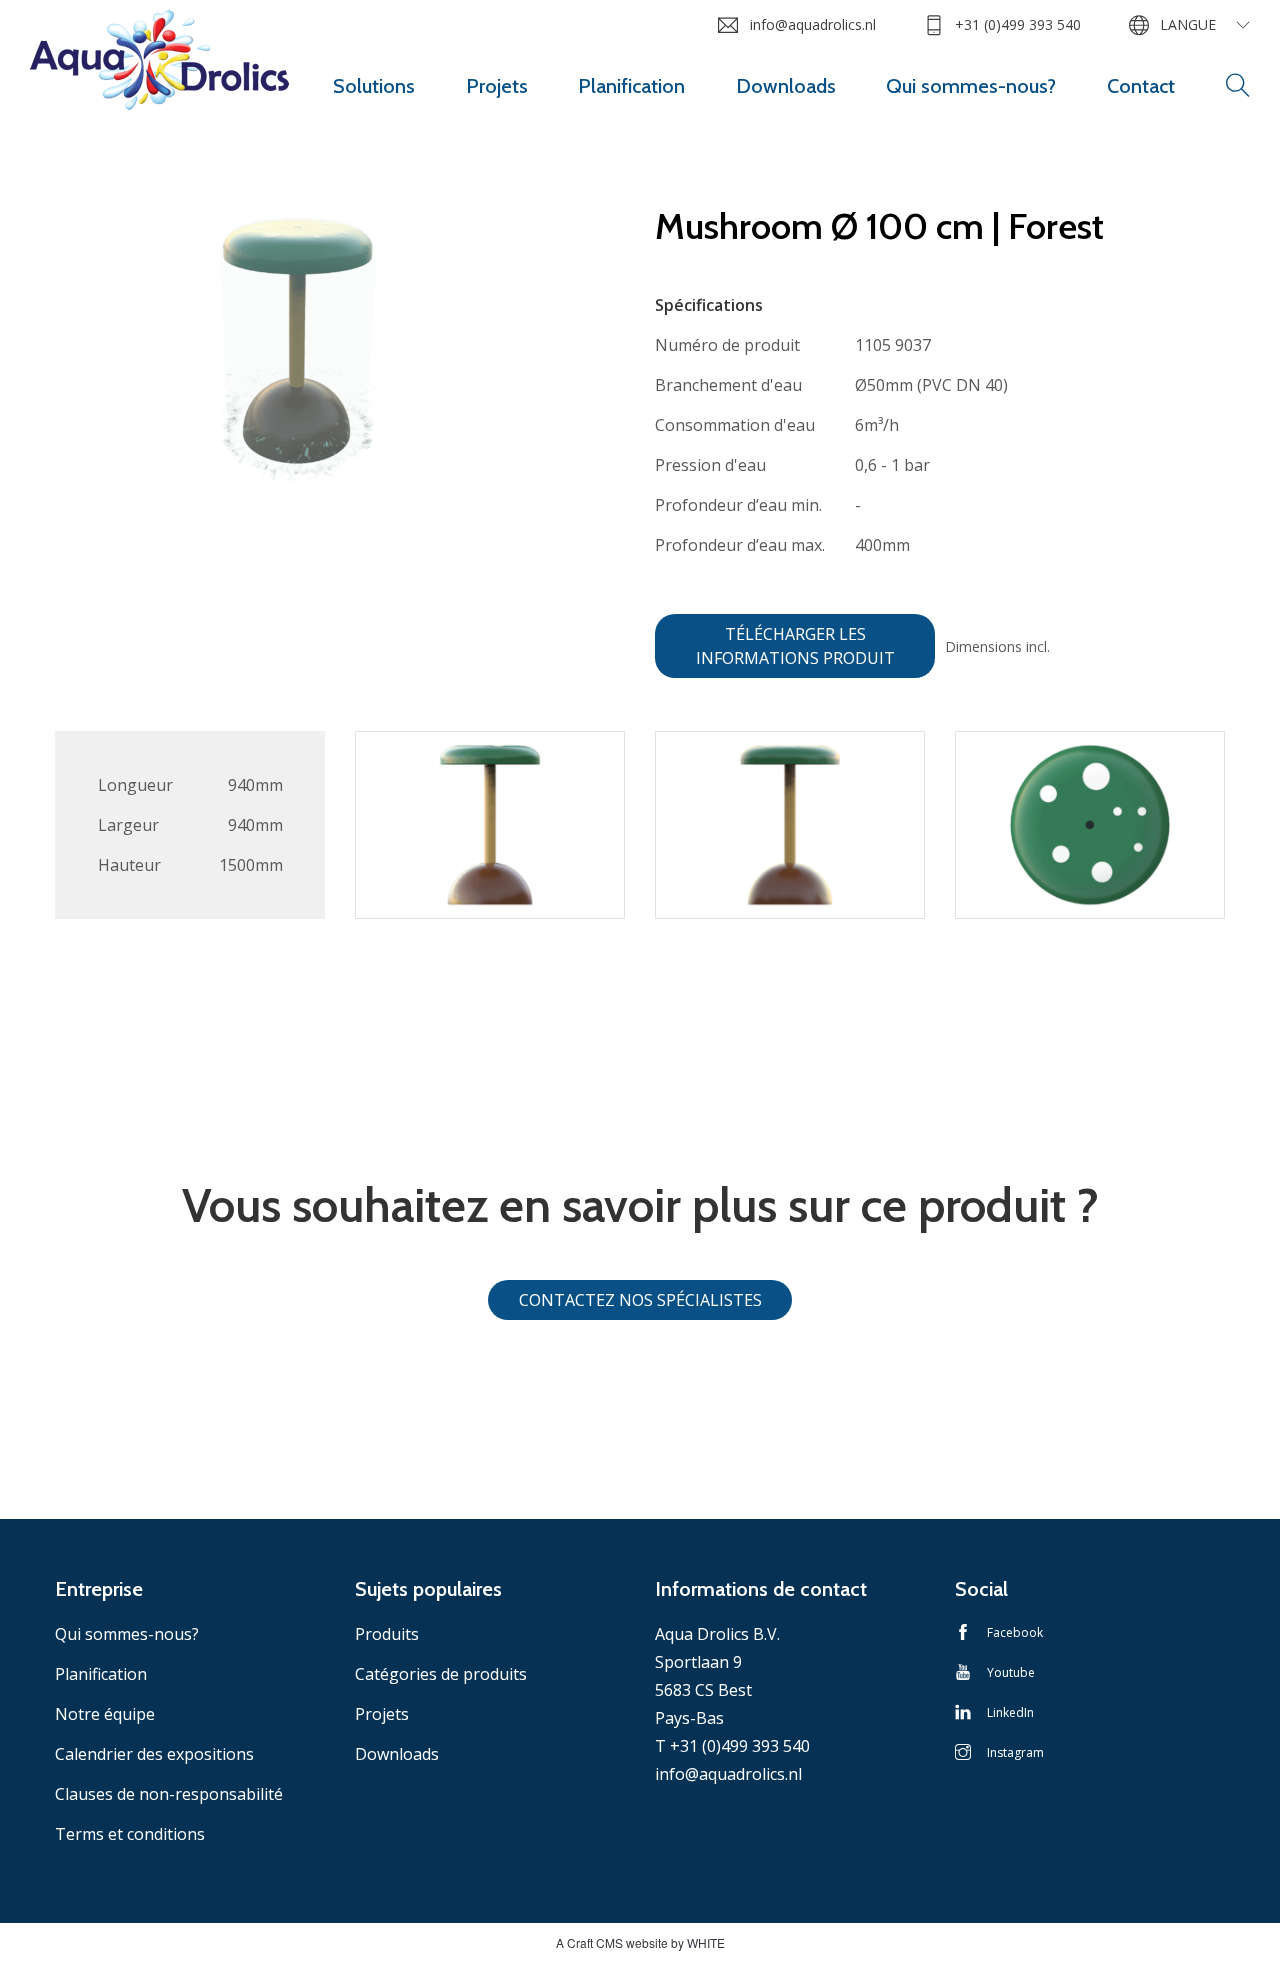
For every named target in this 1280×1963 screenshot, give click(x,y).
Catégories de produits (441, 1674)
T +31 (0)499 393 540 (732, 1746)
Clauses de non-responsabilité (169, 1794)
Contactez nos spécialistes (640, 1300)
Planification (631, 86)
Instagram (1015, 1752)
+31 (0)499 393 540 (1018, 24)
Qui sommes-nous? (971, 86)
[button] (1238, 86)
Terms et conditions (130, 1834)
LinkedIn (1010, 1712)
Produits (387, 1634)
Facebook (1015, 1632)
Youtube (1011, 1672)
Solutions (374, 86)
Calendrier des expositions (154, 1754)
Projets (497, 86)
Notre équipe (105, 1714)
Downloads (786, 86)
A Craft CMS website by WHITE (640, 1942)
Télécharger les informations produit (795, 646)
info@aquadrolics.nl (812, 24)
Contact (1141, 86)
